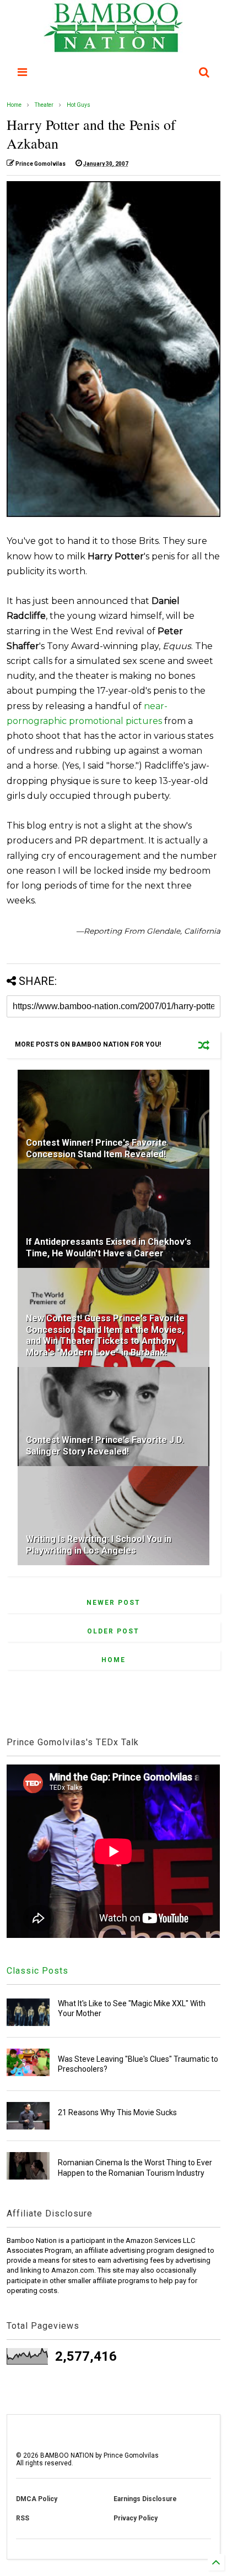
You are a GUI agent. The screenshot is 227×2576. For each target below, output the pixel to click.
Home (14, 105)
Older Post (113, 1631)
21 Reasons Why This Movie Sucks (117, 2112)
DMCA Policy (37, 2499)
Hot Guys (79, 105)
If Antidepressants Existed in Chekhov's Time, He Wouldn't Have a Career (109, 1248)
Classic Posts (37, 1971)
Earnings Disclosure (145, 2499)
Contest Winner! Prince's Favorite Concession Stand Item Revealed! (96, 1148)
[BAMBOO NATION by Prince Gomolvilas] (113, 47)
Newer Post (113, 1603)
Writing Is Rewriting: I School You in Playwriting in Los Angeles (99, 1545)
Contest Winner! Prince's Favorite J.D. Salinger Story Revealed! (105, 1446)
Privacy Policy (136, 2518)
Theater (44, 105)
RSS (23, 2518)
